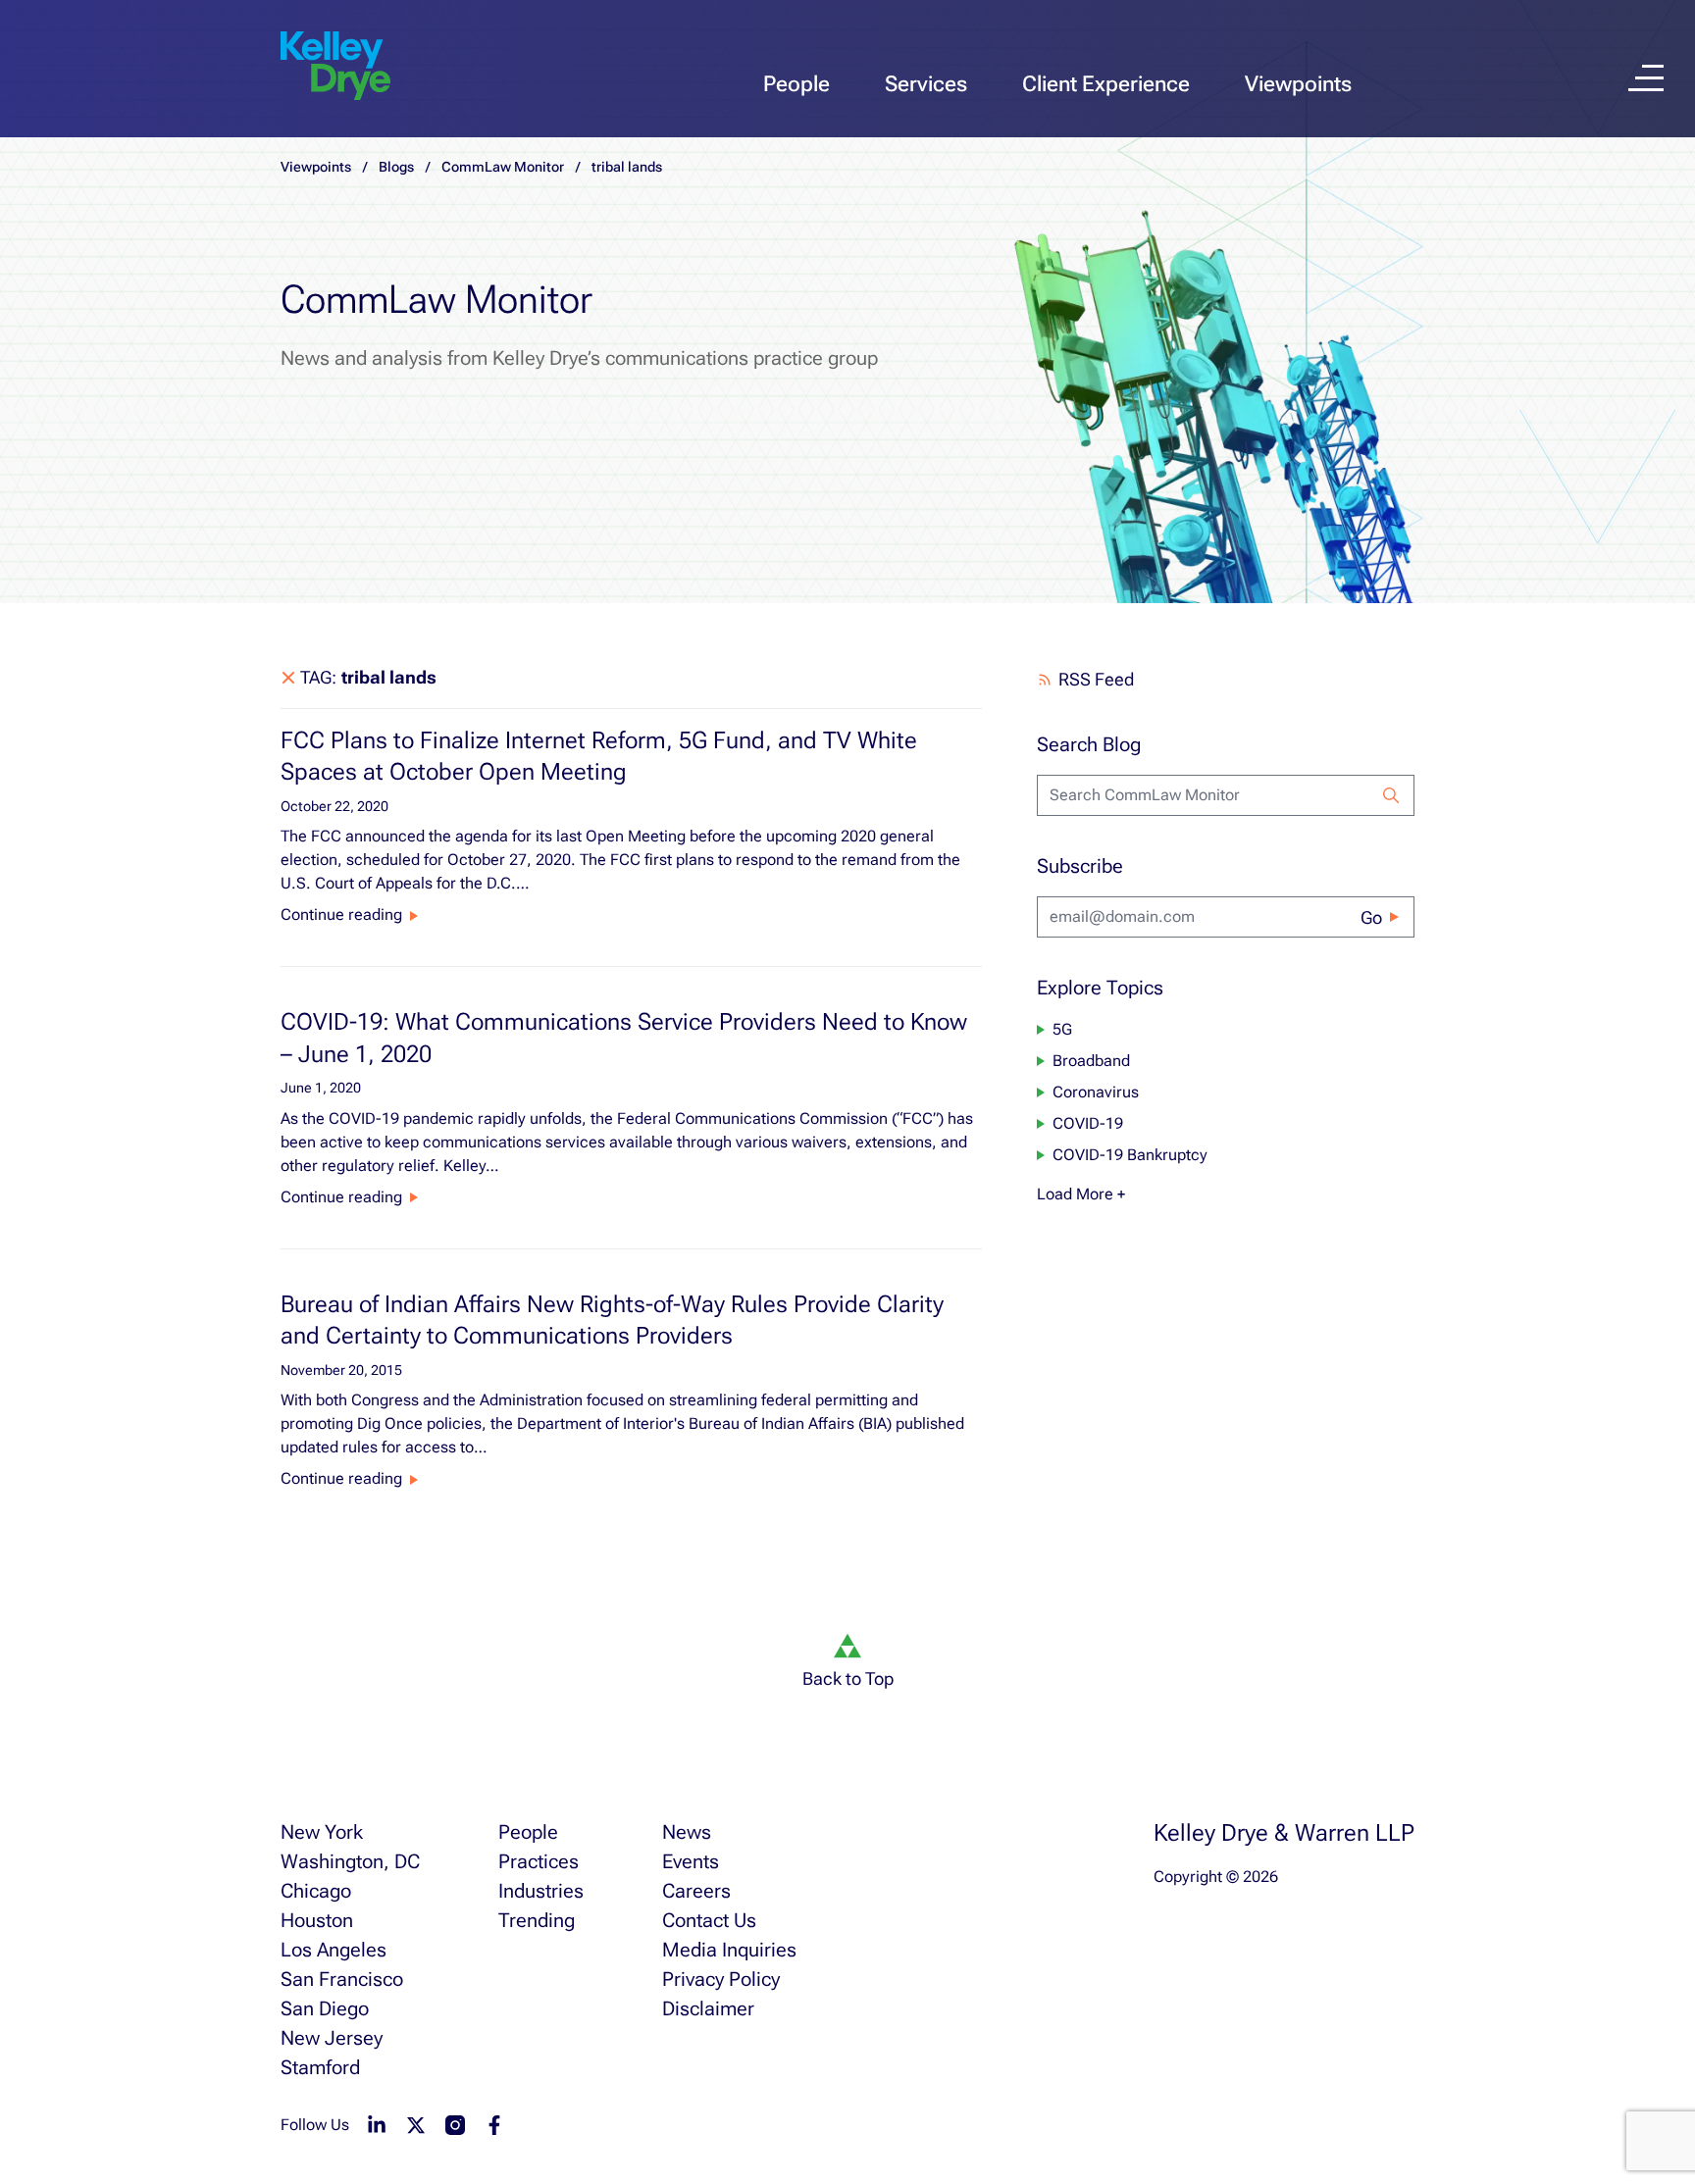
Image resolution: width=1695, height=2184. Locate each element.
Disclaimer (708, 2008)
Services (926, 84)
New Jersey (332, 2038)
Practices (539, 1861)
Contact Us (709, 1920)
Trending (537, 1920)
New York (322, 1832)
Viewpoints (1298, 84)
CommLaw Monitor (503, 167)
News (687, 1832)
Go (1371, 917)
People (796, 84)
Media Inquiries (729, 1950)
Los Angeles (334, 1950)
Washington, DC (350, 1861)
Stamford (320, 2067)
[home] (335, 67)
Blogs (396, 167)
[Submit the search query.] (1391, 795)
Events (691, 1861)
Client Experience (1106, 84)
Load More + (1081, 1194)
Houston (317, 1920)
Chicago (316, 1891)
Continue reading (341, 914)
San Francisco (342, 1979)
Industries (541, 1891)
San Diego (325, 2008)
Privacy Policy (721, 1979)
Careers (696, 1891)
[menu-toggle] (1646, 78)
